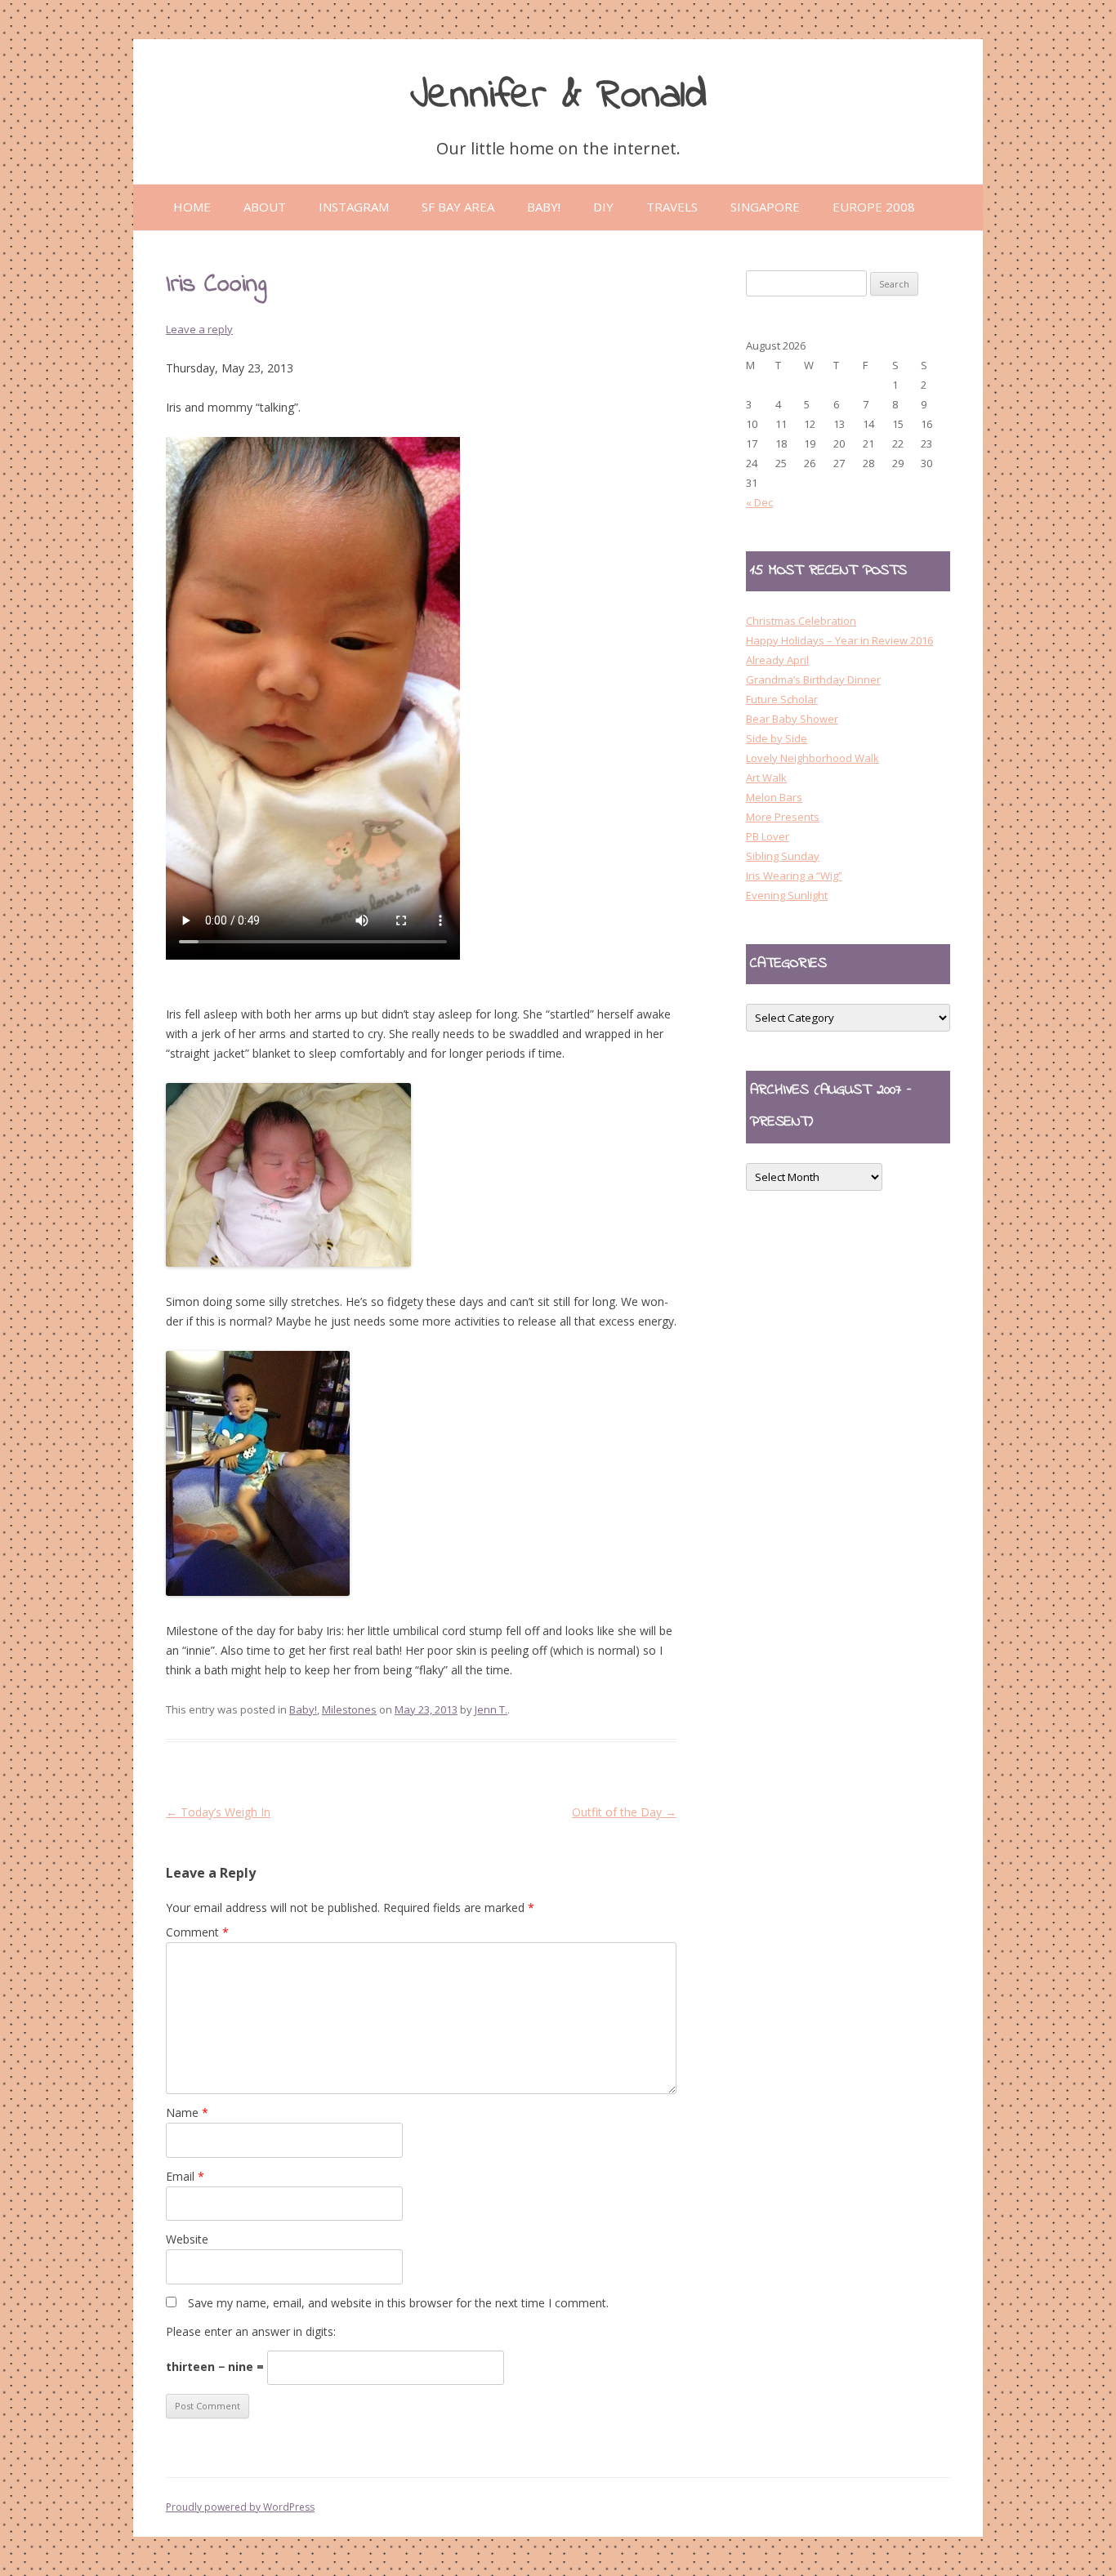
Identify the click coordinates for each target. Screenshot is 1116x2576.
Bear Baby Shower (792, 719)
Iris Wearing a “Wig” (794, 876)
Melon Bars (774, 797)
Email (185, 2176)
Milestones (349, 1709)
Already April (777, 660)
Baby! (303, 1709)
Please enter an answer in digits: (251, 2331)
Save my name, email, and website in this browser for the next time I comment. (398, 2303)
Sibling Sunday (783, 856)
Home (192, 207)
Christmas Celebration (801, 621)
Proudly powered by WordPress (240, 2507)
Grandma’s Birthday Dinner (813, 680)
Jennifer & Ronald (558, 96)
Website (187, 2239)
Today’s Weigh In (218, 1812)
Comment (197, 1932)
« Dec (759, 502)
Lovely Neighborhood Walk (812, 758)
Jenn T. (491, 1709)
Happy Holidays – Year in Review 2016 (839, 640)
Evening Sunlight (787, 895)
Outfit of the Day (624, 1812)
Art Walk (766, 778)
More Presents (783, 817)
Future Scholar (782, 699)
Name (187, 2112)
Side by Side (777, 738)
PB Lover (768, 836)
